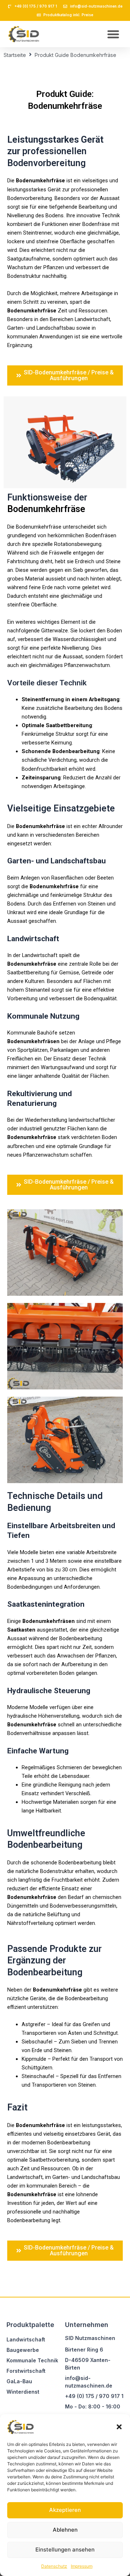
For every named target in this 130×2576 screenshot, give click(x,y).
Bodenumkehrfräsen (33, 1041)
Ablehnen (65, 2530)
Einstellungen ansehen (65, 2550)
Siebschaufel (37, 2042)
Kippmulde (34, 2059)
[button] (119, 2427)
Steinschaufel (38, 2076)
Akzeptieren (65, 2510)
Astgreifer (34, 2024)
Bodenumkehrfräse (40, 181)
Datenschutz (54, 2566)
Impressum (82, 2566)
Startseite (15, 55)
